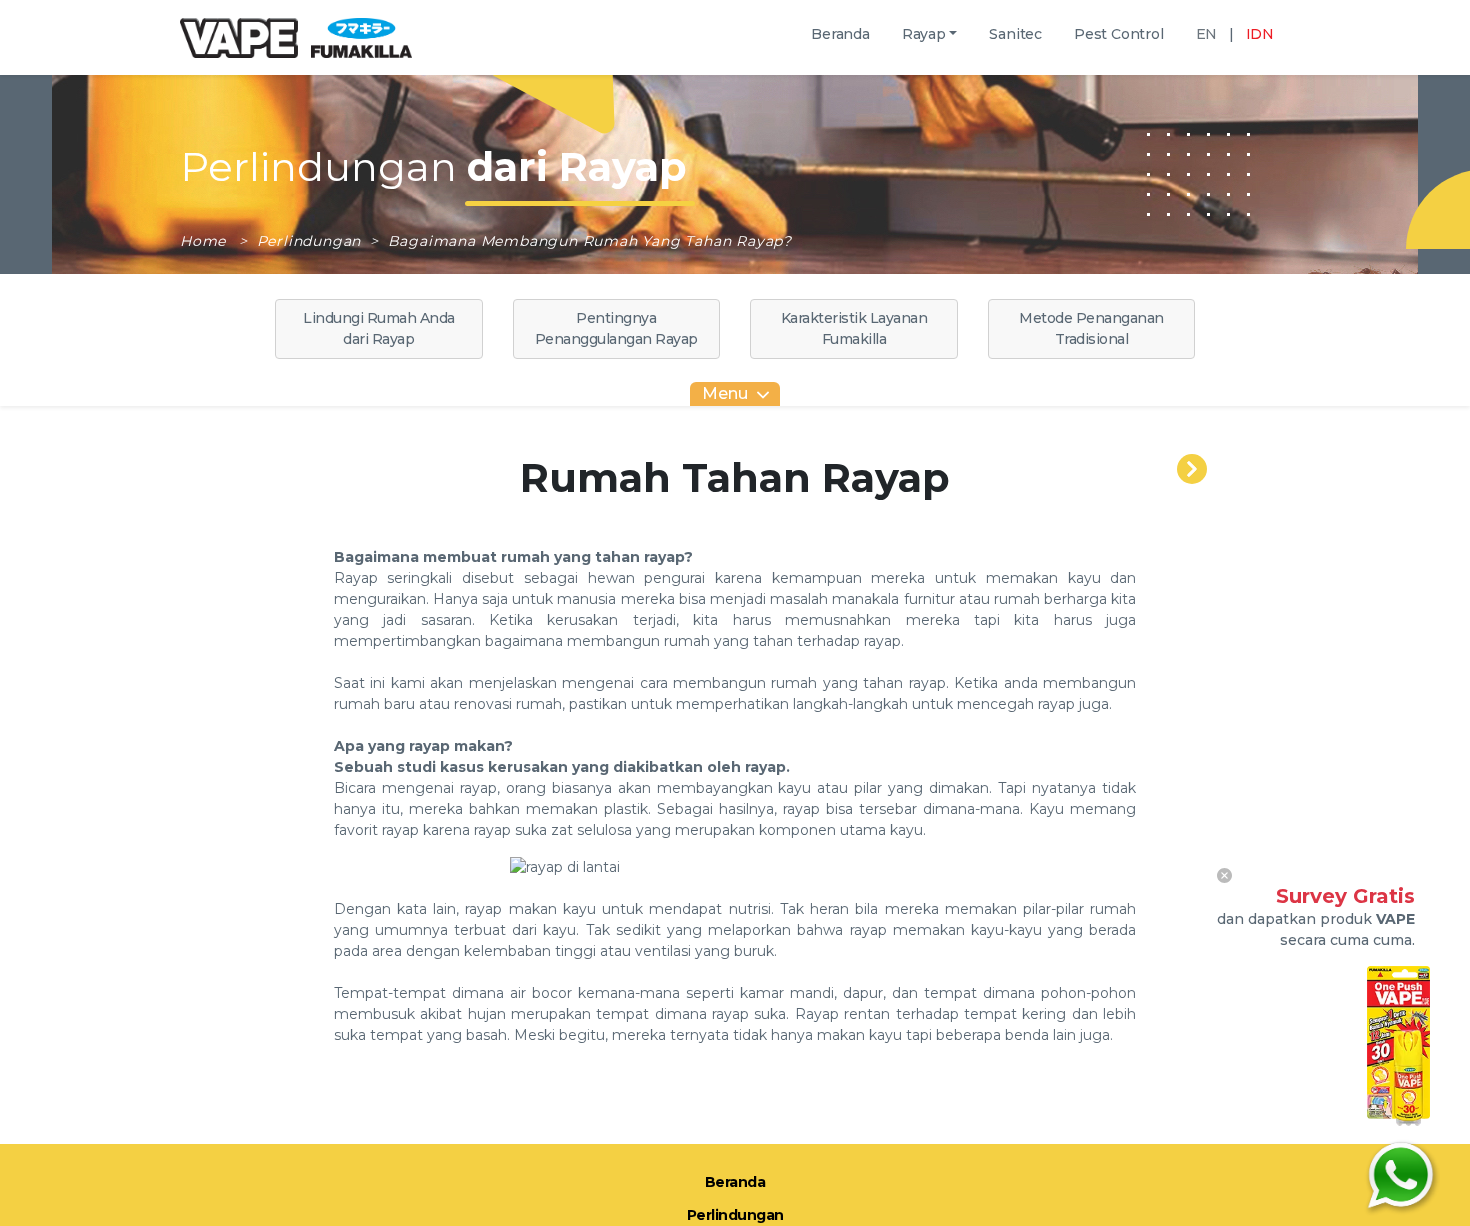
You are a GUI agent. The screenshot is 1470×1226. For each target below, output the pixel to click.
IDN (1260, 34)
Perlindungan (311, 241)
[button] (930, 34)
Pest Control (1119, 34)
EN (1207, 34)
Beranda (840, 34)
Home (205, 241)
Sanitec (1015, 34)
